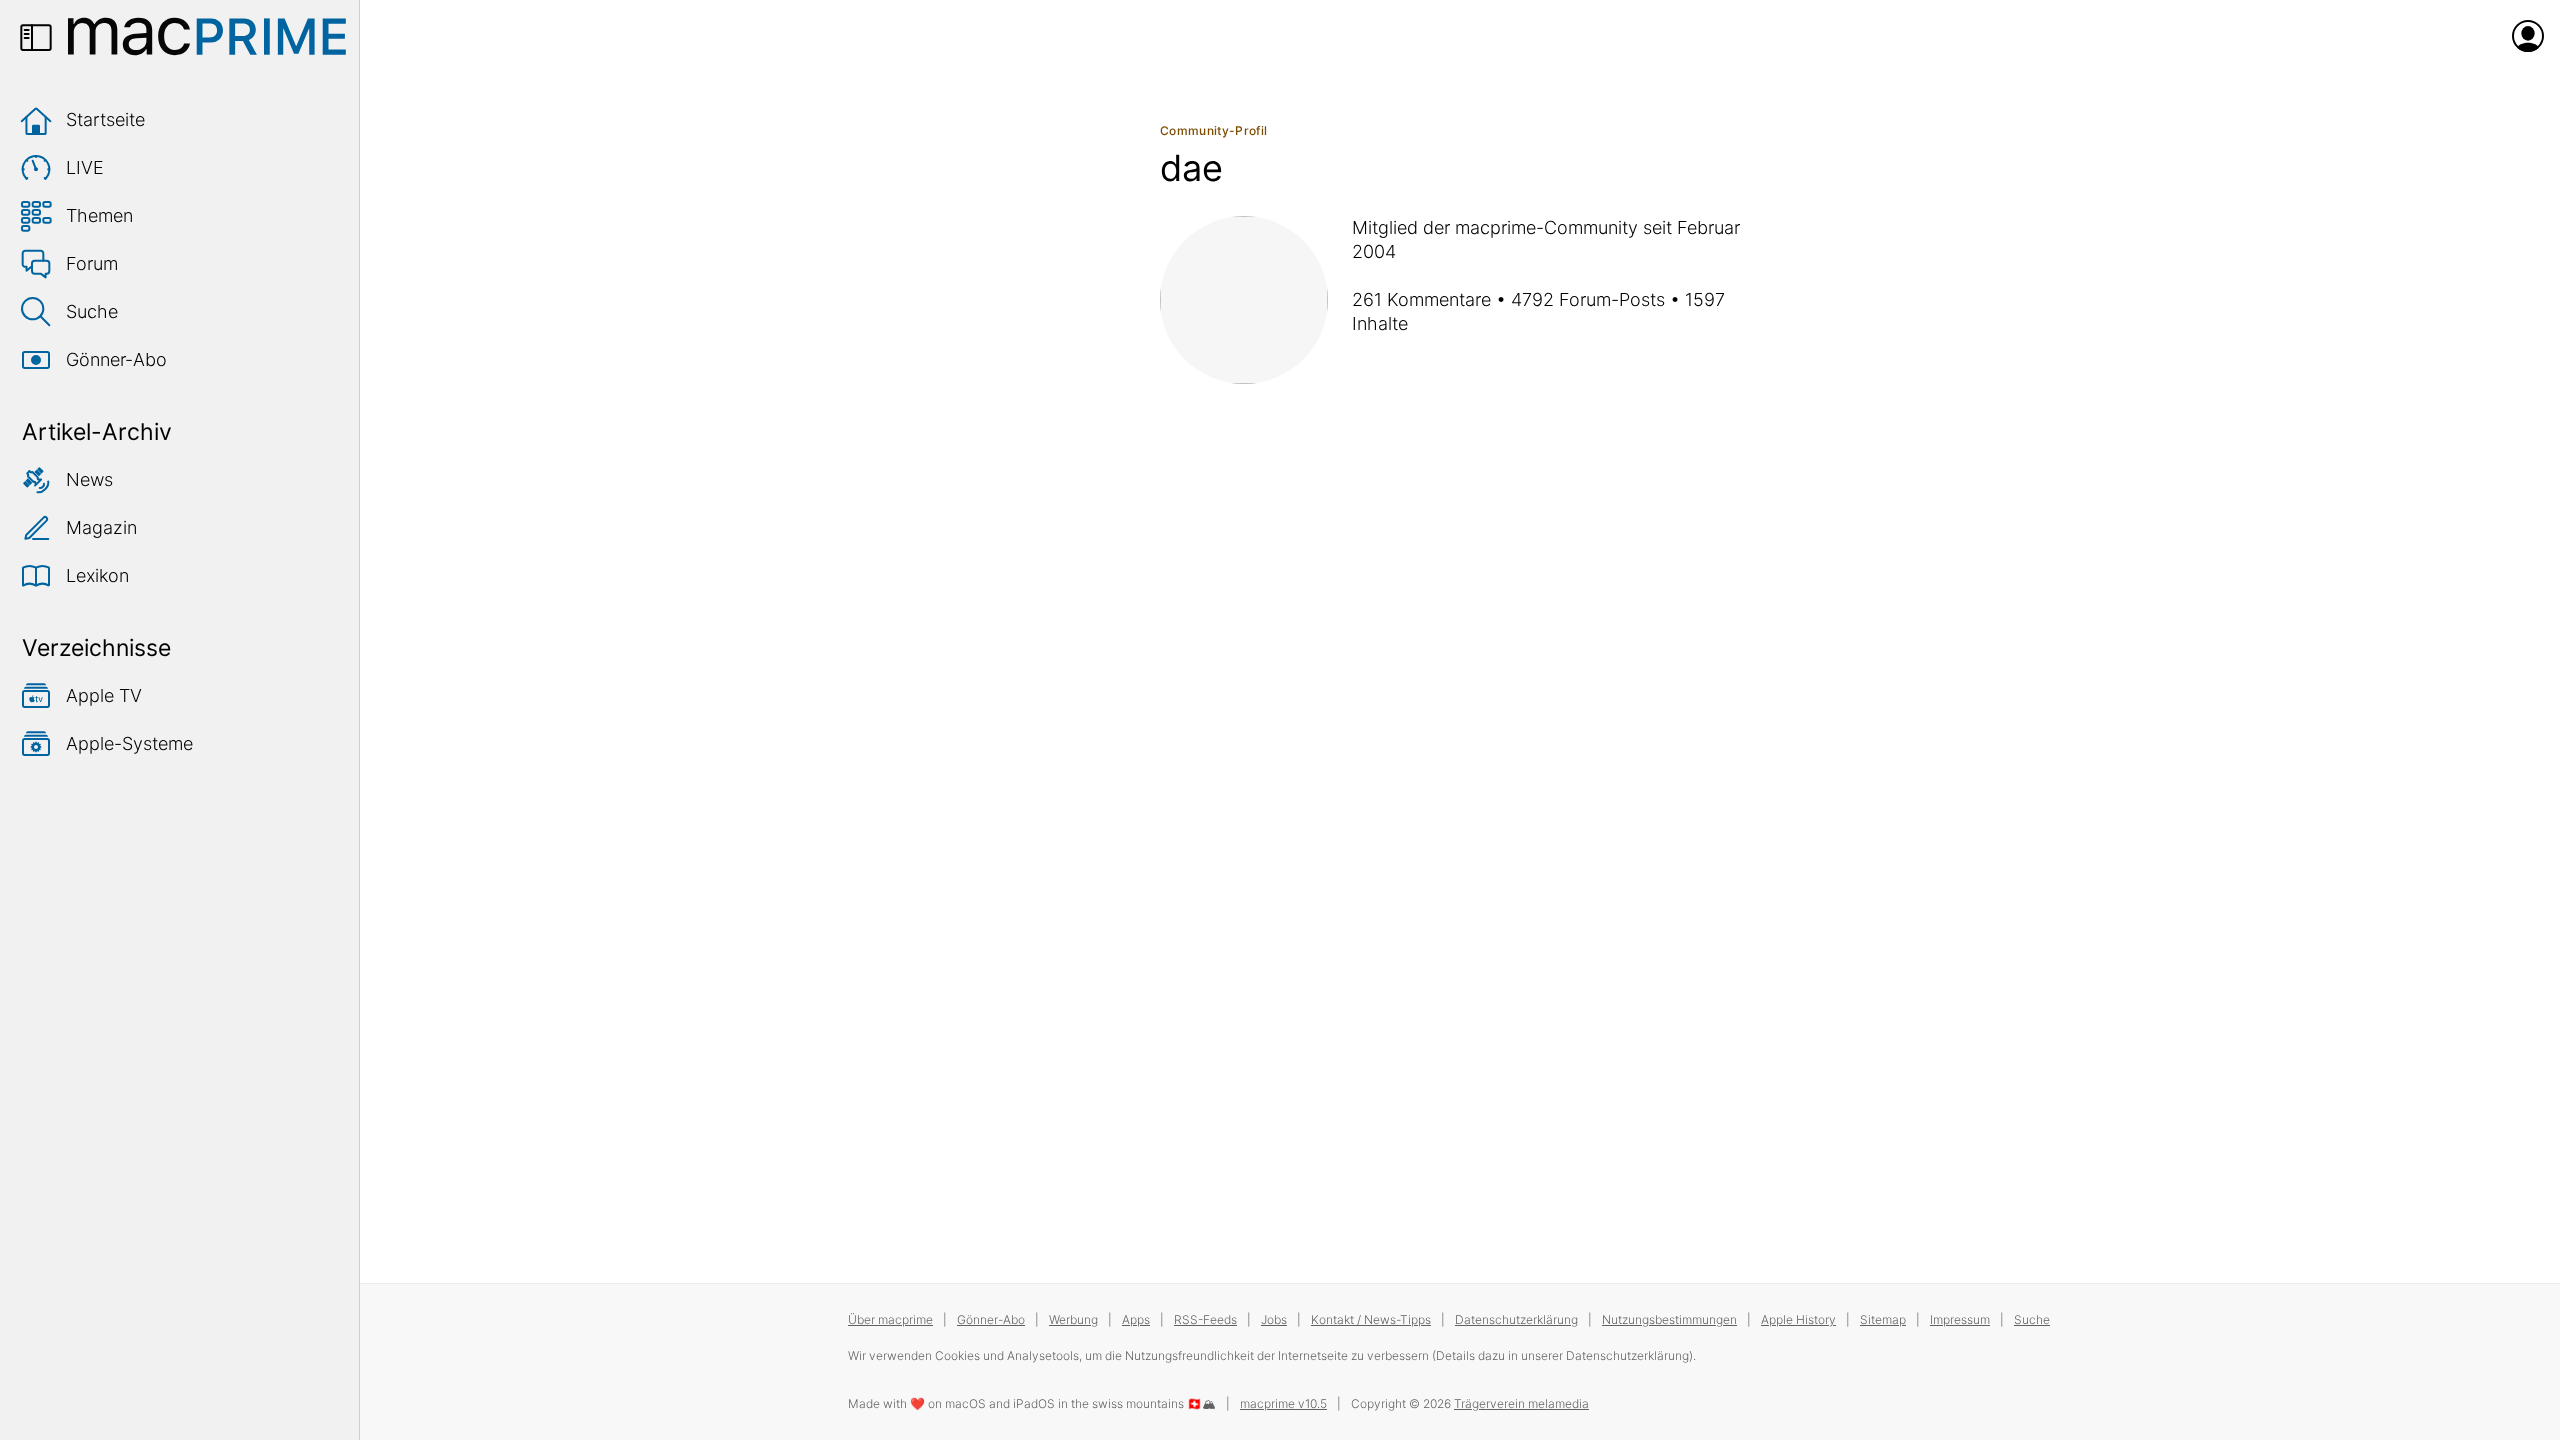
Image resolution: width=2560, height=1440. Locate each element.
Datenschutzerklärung (1516, 1319)
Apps (1136, 1319)
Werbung (1073, 1319)
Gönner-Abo (116, 359)
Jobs (1274, 1319)
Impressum (1960, 1319)
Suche (92, 311)
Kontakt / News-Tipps (1371, 1319)
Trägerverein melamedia (1521, 1403)
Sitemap (1883, 1319)
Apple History (1798, 1319)
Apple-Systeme (129, 743)
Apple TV (104, 695)
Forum (92, 263)
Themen (99, 215)
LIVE (85, 167)
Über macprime (890, 1319)
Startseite (105, 119)
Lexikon (97, 575)
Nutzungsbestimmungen (1669, 1319)
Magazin (101, 527)
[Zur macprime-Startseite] (207, 36)
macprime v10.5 (1283, 1403)
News (89, 479)
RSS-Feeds (1205, 1319)
